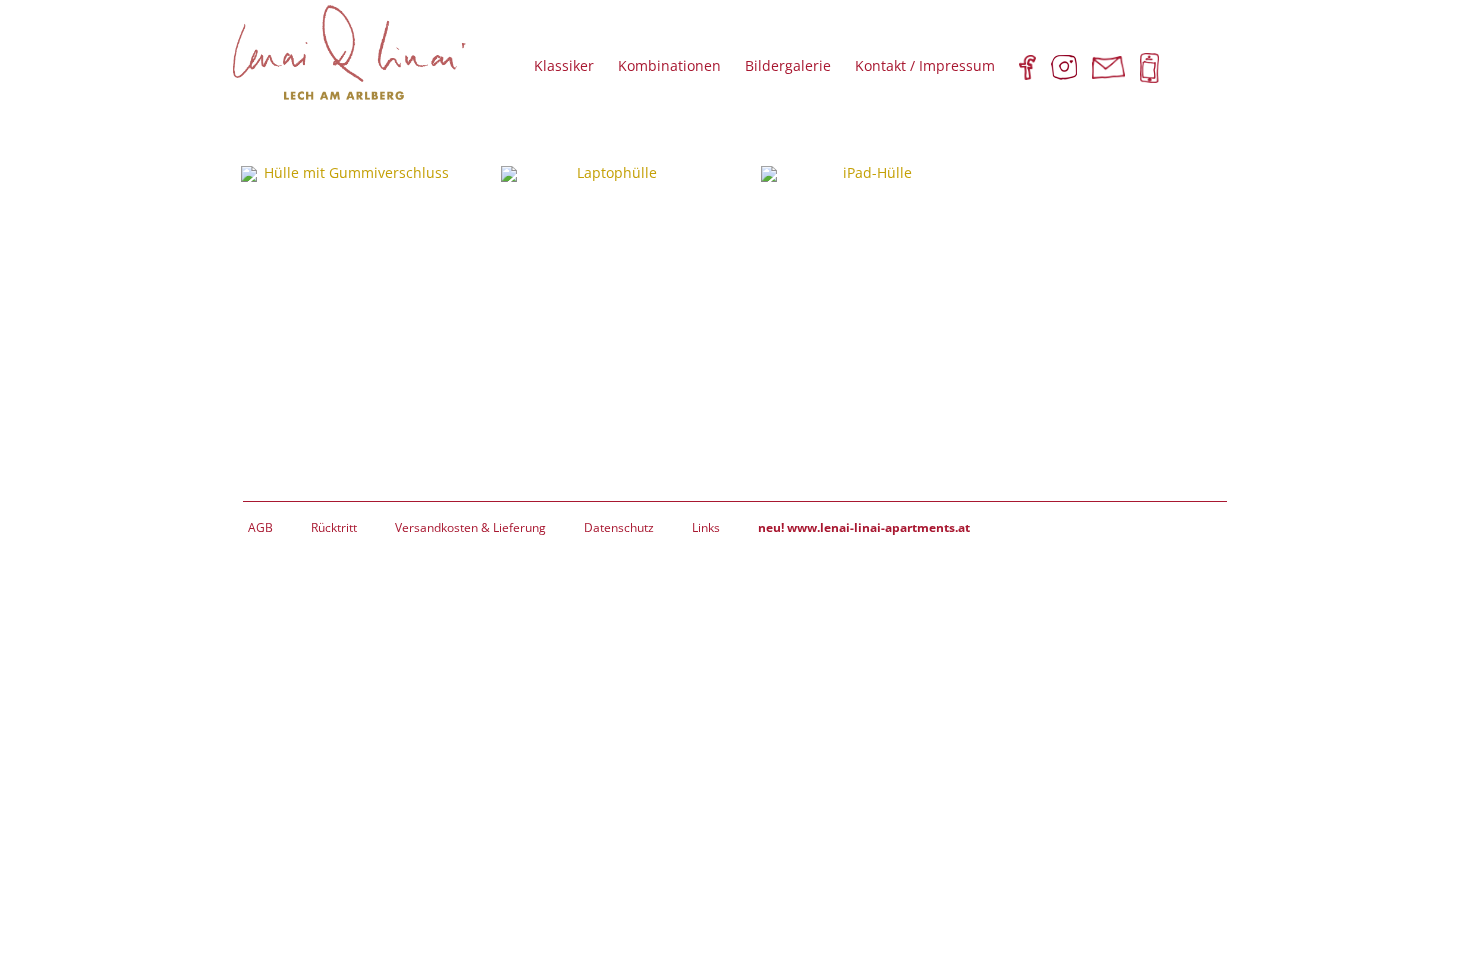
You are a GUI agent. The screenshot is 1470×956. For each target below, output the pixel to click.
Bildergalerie (788, 65)
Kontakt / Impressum (925, 65)
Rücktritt (334, 527)
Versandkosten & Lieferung (470, 527)
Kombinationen (669, 65)
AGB (260, 527)
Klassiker (564, 65)
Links (706, 527)
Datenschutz (619, 527)
